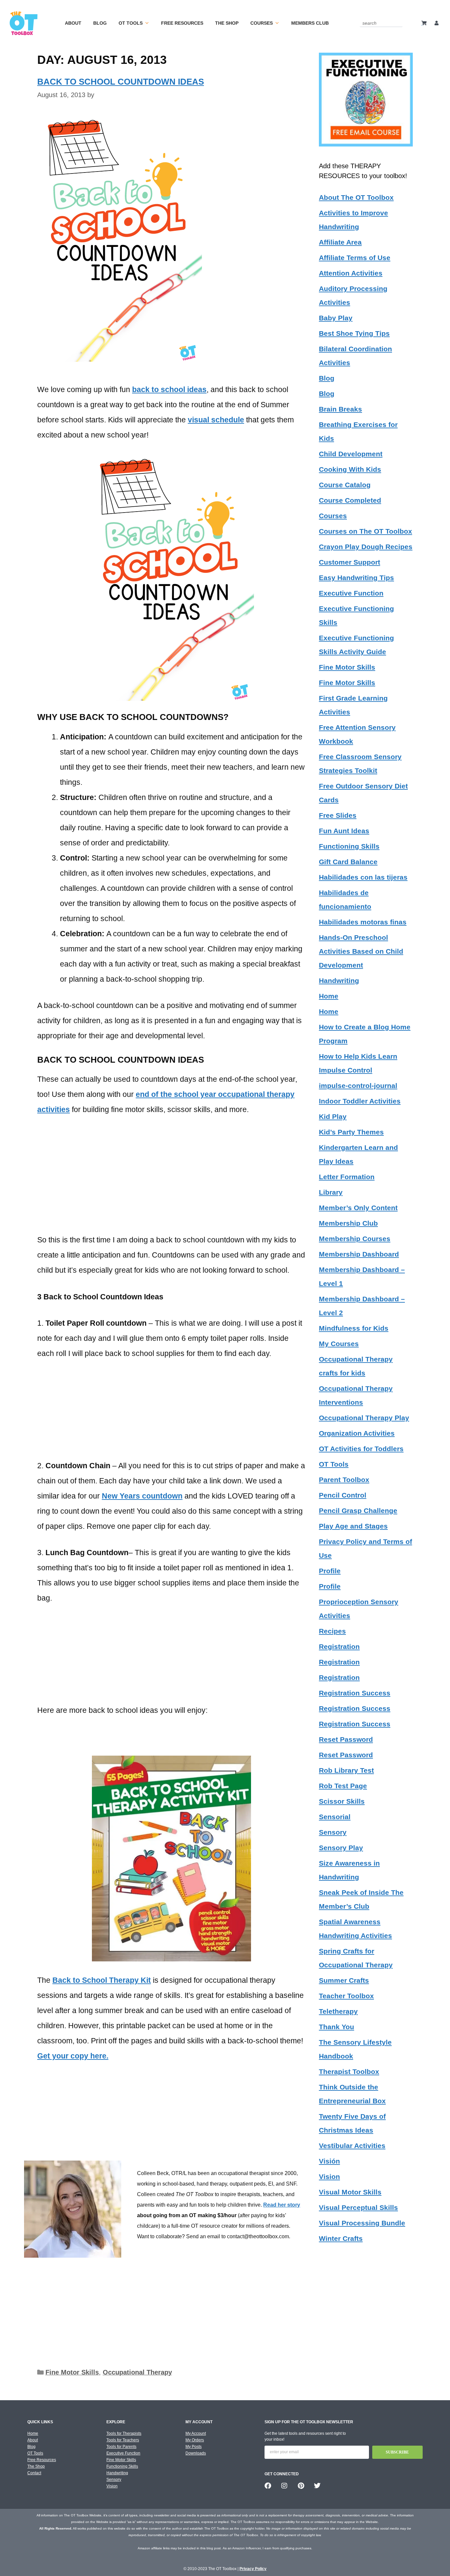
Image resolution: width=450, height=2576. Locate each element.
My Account (196, 2433)
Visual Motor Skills (350, 2192)
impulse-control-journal (358, 1086)
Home (329, 996)
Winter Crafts (341, 2238)
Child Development (351, 454)
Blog (100, 23)
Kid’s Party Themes (351, 1132)
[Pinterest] (301, 2486)
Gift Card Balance (348, 862)
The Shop (227, 23)
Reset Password (346, 1739)
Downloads (196, 2453)
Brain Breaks (340, 409)
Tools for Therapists (124, 2433)
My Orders (195, 2440)
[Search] (399, 23)
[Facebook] (268, 2486)
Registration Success (355, 1693)
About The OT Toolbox (356, 197)
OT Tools (131, 23)
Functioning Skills (349, 846)
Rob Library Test (346, 1770)
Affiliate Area (340, 242)
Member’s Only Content (358, 1208)
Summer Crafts (344, 1980)
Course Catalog (345, 485)
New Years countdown (142, 1496)
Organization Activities (357, 1433)
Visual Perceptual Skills (358, 2207)
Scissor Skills (342, 1801)
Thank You (337, 2027)
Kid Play (333, 1116)
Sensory (333, 1832)
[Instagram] (284, 2486)
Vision (329, 2177)
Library (331, 1192)
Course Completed (350, 500)
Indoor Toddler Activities (360, 1101)
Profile (330, 1571)
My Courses (339, 1344)
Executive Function (351, 593)
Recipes (332, 1631)
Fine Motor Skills (72, 2372)
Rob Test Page (343, 1786)
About (73, 23)
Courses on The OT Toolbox (366, 531)
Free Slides (338, 815)
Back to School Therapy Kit (102, 1980)
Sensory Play (341, 1848)
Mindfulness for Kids (354, 1328)
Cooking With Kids (350, 469)
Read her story (282, 2205)
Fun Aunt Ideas (344, 831)
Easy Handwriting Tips (356, 578)
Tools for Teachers (123, 2440)
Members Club (310, 23)
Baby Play (336, 318)
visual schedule (216, 420)
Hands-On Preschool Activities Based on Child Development (361, 951)
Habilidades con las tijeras (363, 877)
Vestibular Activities (352, 2146)
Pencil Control (343, 1495)
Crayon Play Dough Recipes (366, 547)
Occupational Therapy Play (364, 1418)
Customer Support (350, 562)
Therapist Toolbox (349, 2071)
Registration (339, 1647)
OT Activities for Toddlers (361, 1449)
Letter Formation (347, 1177)
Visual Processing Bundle (362, 2223)
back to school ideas (169, 389)
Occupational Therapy (137, 2372)
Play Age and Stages (353, 1526)
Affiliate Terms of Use (355, 258)
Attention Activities (351, 273)
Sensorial (335, 1817)
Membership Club (348, 1223)
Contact (34, 2473)
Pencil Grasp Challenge (358, 1511)
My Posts (194, 2447)
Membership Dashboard (359, 1254)
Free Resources (182, 23)
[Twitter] (317, 2486)
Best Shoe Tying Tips (354, 333)
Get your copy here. (73, 2056)
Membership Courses (355, 1239)
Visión (329, 2161)
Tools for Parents (121, 2447)
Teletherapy (338, 2011)
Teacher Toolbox (346, 1996)
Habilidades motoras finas (363, 922)
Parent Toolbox (344, 1480)
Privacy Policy (253, 2569)
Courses (262, 23)
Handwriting (339, 981)
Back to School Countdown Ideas (121, 82)
